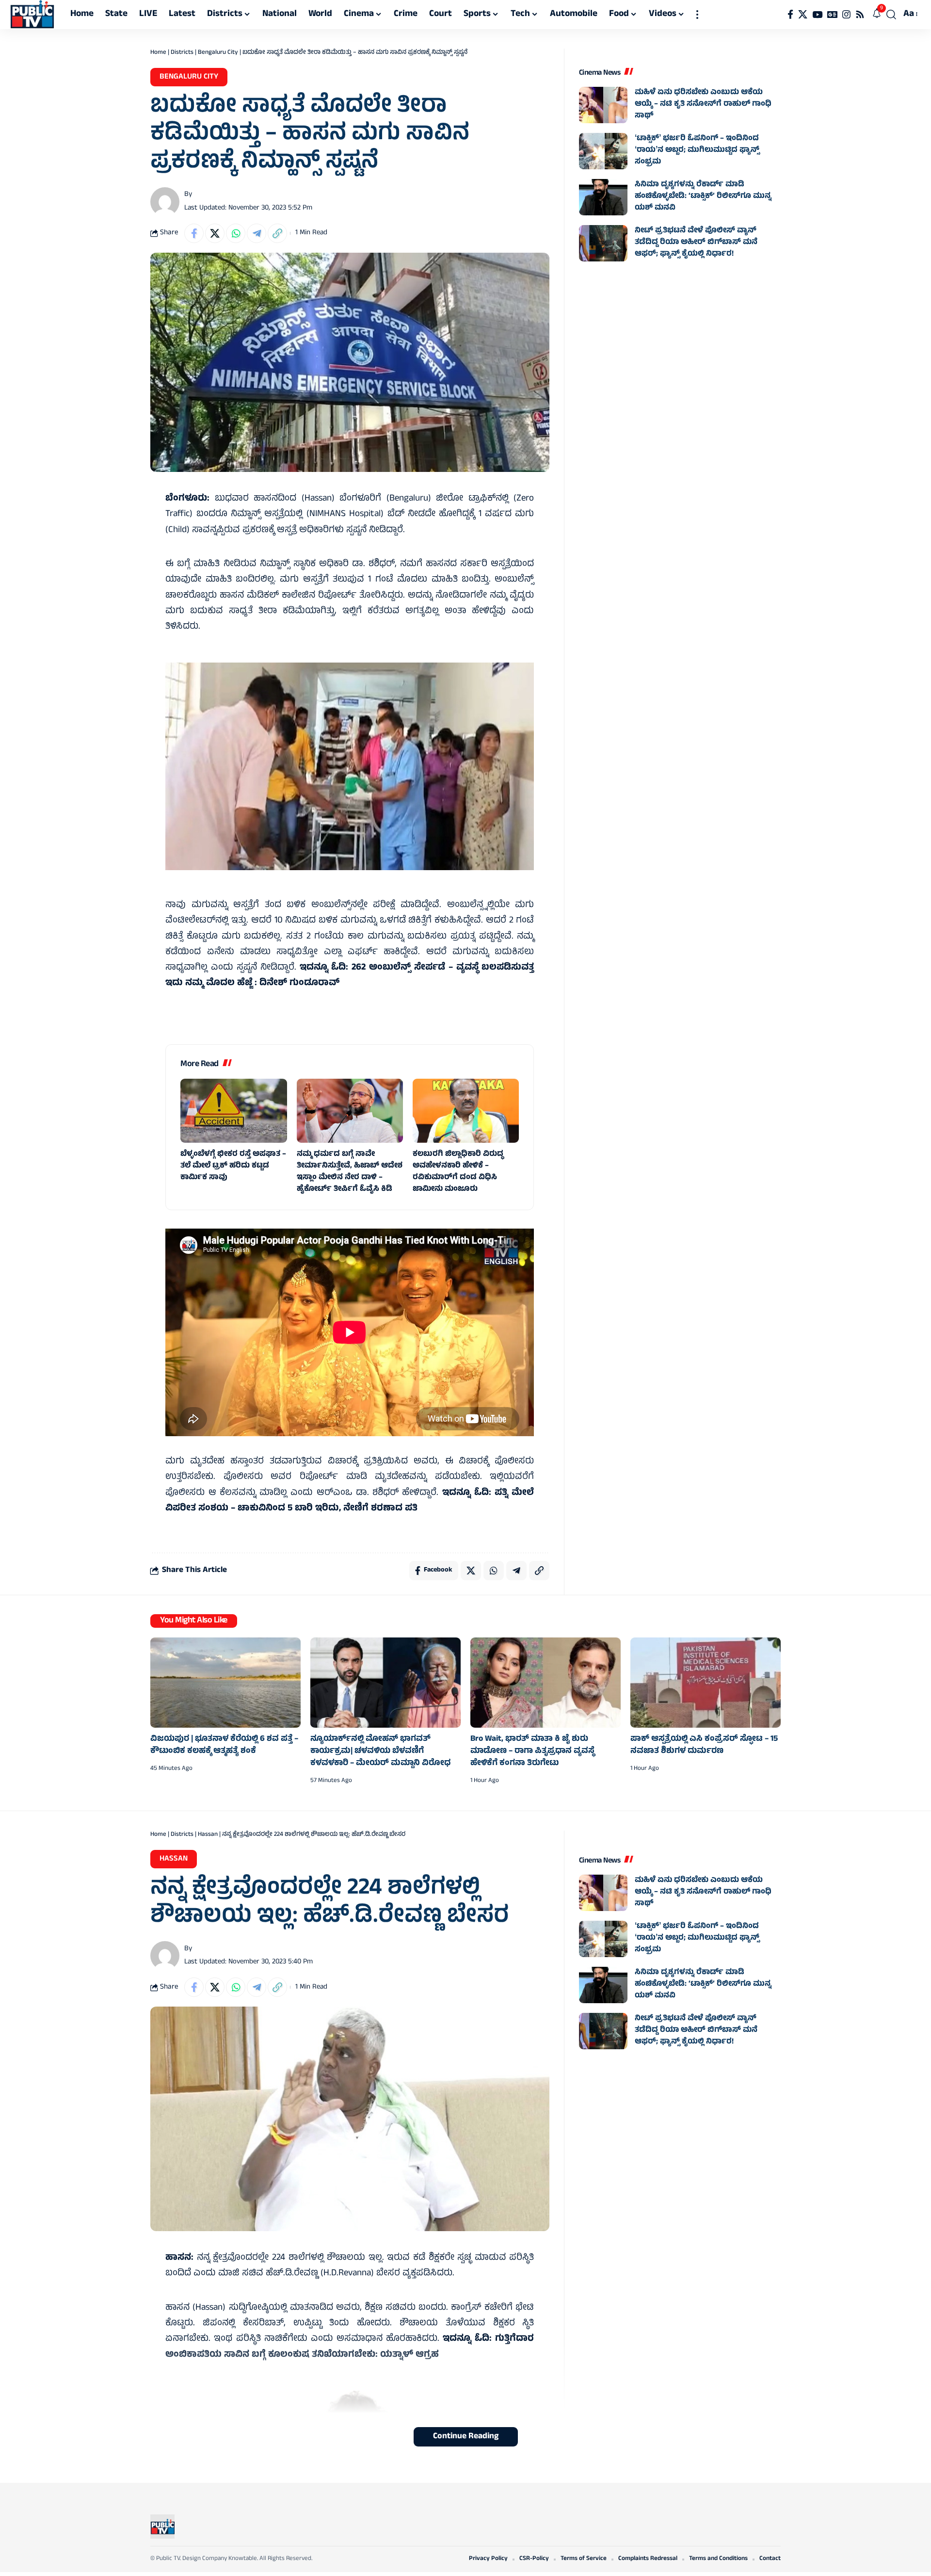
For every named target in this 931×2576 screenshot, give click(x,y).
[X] (803, 15)
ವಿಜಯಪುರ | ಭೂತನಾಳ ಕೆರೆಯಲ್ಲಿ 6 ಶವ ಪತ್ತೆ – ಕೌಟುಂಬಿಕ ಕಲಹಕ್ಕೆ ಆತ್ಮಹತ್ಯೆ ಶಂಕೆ (224, 1745)
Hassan (208, 1835)
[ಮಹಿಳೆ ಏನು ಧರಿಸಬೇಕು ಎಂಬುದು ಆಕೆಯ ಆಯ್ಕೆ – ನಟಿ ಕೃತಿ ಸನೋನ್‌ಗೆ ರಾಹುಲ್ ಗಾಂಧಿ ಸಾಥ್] (603, 105)
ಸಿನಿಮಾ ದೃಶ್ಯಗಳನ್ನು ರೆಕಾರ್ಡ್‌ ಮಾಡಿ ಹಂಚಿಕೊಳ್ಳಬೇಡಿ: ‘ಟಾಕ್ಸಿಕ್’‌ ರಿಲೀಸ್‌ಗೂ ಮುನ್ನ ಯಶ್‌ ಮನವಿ (703, 196)
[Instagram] (846, 15)
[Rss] (860, 15)
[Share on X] (215, 233)
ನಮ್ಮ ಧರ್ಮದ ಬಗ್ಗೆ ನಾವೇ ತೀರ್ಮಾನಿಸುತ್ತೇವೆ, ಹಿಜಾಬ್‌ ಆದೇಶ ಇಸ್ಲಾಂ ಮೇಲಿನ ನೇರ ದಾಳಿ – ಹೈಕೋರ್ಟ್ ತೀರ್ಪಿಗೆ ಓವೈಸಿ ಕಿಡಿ (350, 1172)
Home (158, 53)
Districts (182, 53)
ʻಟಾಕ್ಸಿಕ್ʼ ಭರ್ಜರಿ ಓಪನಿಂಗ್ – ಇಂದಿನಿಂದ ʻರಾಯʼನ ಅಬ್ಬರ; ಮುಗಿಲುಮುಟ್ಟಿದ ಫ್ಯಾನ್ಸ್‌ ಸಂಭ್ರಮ (697, 150)
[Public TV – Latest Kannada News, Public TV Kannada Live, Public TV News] (162, 2527)
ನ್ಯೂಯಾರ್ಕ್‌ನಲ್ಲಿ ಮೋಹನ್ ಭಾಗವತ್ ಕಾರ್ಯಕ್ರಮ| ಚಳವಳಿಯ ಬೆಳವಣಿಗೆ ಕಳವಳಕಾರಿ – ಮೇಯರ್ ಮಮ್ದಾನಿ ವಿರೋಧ (381, 1751)
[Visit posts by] (165, 202)
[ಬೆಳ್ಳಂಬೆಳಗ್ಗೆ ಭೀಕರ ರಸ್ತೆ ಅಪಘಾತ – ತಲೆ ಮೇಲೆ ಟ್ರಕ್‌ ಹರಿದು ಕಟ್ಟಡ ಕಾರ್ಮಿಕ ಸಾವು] (233, 1111)
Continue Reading (466, 2437)
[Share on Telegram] (257, 233)
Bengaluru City (218, 53)
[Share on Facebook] (194, 233)
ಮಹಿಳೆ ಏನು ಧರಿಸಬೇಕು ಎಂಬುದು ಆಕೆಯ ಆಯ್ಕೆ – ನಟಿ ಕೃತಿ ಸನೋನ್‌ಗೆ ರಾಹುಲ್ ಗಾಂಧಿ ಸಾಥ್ (703, 104)
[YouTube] (817, 15)
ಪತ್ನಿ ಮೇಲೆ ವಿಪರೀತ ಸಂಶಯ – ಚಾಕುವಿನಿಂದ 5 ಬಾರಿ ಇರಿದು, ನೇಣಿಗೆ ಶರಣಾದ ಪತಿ (350, 1501)
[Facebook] (790, 15)
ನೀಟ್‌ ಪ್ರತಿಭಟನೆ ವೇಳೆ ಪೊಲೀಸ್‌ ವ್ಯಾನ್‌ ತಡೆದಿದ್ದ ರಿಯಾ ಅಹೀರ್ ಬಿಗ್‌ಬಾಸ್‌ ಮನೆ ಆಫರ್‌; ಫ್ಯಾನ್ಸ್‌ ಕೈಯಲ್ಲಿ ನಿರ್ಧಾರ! (696, 243)
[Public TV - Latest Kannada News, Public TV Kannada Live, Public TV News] (32, 15)
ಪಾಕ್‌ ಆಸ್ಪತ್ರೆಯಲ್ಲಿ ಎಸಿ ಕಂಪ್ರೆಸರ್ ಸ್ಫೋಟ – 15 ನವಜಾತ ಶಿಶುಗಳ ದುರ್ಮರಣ (704, 1745)
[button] (697, 15)
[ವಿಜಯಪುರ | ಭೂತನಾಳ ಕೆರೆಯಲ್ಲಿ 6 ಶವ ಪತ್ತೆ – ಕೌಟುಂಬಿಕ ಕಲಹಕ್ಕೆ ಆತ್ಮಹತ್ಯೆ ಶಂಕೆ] (225, 1683)
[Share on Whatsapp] (236, 233)
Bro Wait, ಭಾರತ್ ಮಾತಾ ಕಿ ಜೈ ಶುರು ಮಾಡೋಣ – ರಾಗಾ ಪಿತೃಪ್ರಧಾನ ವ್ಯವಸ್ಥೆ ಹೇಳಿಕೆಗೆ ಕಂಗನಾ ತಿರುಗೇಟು (532, 1751)
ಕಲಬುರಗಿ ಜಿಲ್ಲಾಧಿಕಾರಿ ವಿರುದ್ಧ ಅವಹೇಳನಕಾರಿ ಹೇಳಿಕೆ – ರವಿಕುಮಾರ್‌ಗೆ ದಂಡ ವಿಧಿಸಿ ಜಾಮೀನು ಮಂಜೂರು (458, 1172)
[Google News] (832, 15)
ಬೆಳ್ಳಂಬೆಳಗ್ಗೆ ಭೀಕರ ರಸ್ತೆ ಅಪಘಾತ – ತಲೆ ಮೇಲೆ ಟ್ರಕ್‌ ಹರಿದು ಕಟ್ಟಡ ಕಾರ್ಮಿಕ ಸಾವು (233, 1166)
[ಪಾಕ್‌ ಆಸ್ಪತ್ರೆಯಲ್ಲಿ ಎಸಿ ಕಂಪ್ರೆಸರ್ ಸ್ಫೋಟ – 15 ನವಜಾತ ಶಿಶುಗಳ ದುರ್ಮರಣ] (706, 1683)
